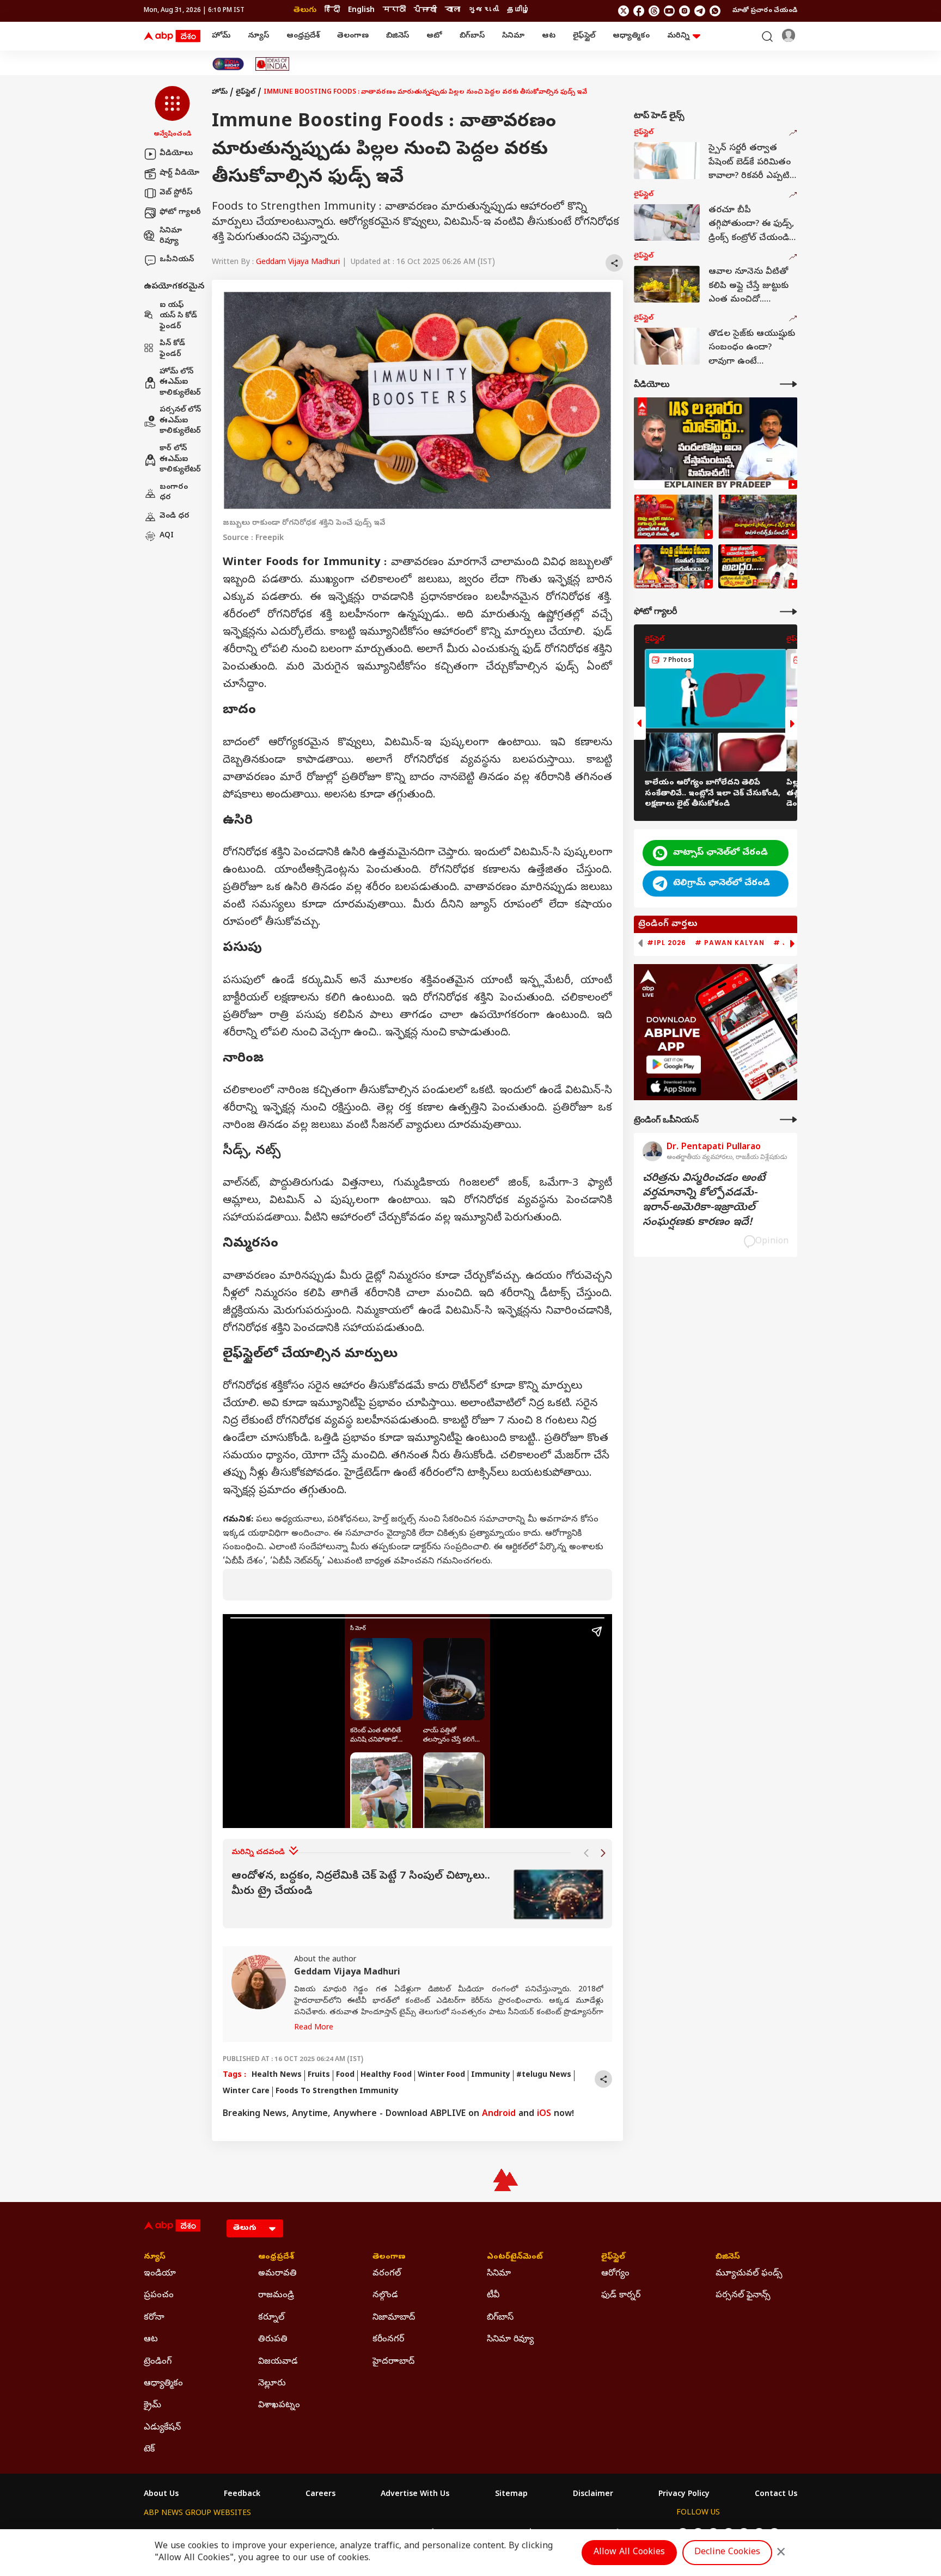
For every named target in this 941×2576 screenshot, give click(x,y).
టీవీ (493, 2296)
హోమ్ (221, 36)
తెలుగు (305, 11)
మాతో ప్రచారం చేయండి (765, 11)
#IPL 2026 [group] (667, 943)
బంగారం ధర (174, 493)
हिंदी (332, 11)
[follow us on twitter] (624, 11)
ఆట (549, 36)
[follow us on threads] (654, 11)
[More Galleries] (789, 612)
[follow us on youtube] (669, 11)
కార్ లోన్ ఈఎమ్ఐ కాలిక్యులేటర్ (180, 459)
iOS (544, 2114)
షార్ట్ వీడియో (179, 173)
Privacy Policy (684, 2495)
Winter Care (246, 2092)
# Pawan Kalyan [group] (730, 943)
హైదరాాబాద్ (393, 2362)
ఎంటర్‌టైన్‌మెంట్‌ (515, 2258)
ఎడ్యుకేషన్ (162, 2428)
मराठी (394, 11)
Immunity (491, 2075)
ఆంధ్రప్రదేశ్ (303, 36)
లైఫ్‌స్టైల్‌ (584, 36)
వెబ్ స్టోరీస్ (176, 193)
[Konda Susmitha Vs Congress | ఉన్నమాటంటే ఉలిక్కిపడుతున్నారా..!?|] (673, 567)
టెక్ (149, 2450)
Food (345, 2075)
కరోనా (154, 2318)
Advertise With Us (415, 2495)
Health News (277, 2075)
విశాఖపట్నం (279, 2406)
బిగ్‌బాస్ (472, 36)
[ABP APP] (674, 1065)
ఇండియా (160, 2274)
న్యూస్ (258, 36)
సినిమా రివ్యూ (171, 237)
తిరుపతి (273, 2340)
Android (499, 2114)
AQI (167, 536)
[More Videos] (789, 384)
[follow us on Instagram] (685, 11)
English (361, 11)
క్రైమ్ (152, 2406)
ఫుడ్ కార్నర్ (621, 2296)
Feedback (242, 2495)
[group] (417, 1895)
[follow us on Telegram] (700, 11)
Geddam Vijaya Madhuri (298, 263)
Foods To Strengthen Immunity (337, 2092)
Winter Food (441, 2075)
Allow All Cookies (629, 2553)
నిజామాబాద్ (394, 2318)
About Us (161, 2495)
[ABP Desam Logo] (172, 36)
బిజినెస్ (398, 36)
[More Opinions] (789, 1120)
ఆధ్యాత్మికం (631, 36)
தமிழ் (518, 11)
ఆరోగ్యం (615, 2274)
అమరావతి (277, 2274)
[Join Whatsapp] (715, 11)
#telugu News (544, 2075)
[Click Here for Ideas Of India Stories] (273, 64)
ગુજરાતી (484, 11)
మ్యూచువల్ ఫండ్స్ (749, 2274)
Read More (314, 2028)
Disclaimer (593, 2495)
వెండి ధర (175, 516)
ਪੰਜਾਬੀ (425, 11)
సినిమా (513, 36)
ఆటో (434, 36)
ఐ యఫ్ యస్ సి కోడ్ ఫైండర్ (178, 316)
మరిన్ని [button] (678, 36)
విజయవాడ (278, 2362)
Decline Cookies (727, 2553)
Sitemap (511, 2495)
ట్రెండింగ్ (158, 2362)
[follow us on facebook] (639, 11)
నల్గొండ (385, 2296)
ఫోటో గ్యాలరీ (180, 213)
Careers (320, 2495)
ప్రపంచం (159, 2296)
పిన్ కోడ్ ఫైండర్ (172, 350)
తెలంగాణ (353, 36)
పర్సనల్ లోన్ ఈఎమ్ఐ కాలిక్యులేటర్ (180, 421)
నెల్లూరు (272, 2384)
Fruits (319, 2075)
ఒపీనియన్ (177, 260)
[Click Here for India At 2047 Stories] (228, 64)
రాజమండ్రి (276, 2296)
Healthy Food (386, 2075)
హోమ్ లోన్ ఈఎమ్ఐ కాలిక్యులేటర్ (180, 383)
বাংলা (453, 11)
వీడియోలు (176, 154)
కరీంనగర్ (388, 2340)
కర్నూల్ (271, 2318)
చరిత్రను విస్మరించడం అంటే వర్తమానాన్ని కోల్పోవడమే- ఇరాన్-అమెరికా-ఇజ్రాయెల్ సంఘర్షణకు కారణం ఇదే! (704, 1201)
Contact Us (776, 2495)
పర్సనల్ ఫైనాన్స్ (743, 2296)
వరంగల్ (387, 2274)
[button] (172, 113)
